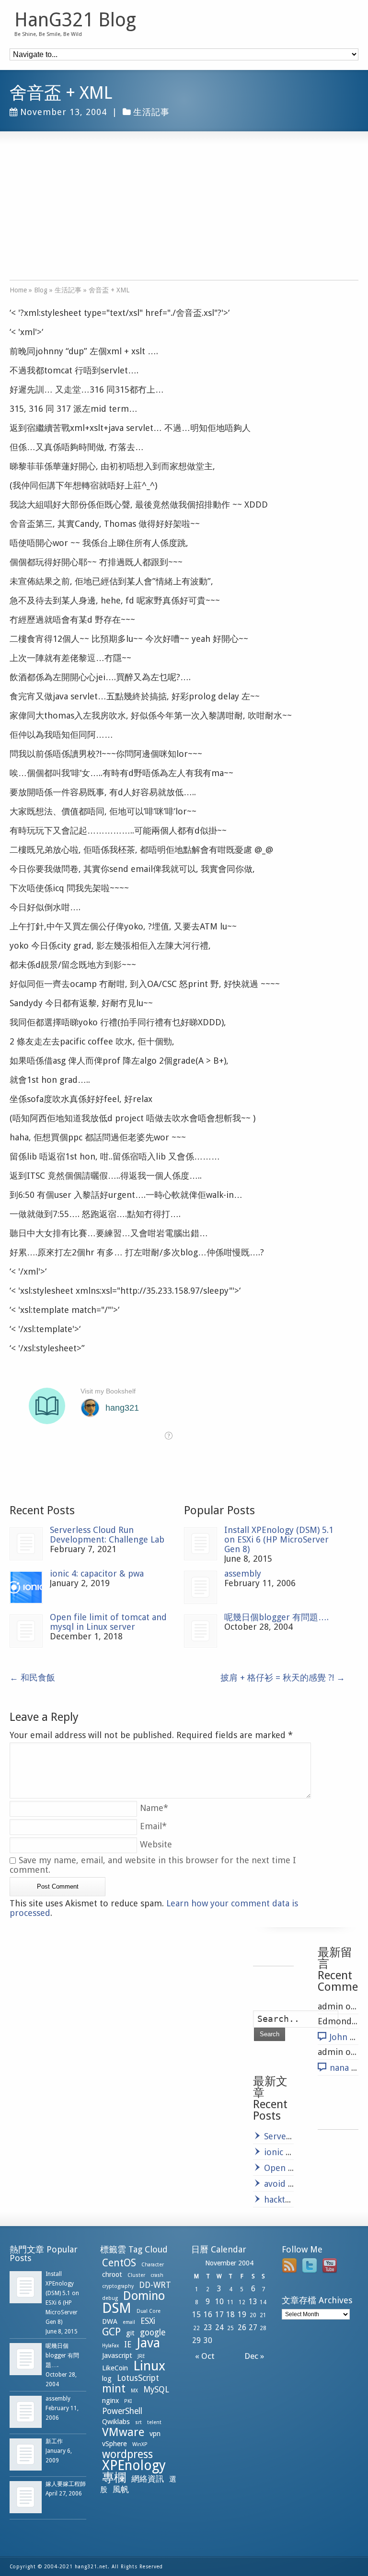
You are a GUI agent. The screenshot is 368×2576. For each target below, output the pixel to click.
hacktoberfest (292, 2199)
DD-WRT (155, 2285)
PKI (128, 2401)
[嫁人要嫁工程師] (26, 2497)
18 (230, 2315)
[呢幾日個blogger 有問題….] (201, 1631)
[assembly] (201, 1587)
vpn (155, 2434)
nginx (110, 2401)
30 (208, 2340)
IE (128, 2344)
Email (153, 1826)
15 (196, 2315)
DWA (110, 2321)
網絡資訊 (148, 2479)
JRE (141, 2356)
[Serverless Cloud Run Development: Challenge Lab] (26, 1544)
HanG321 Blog (75, 20)
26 (242, 2327)
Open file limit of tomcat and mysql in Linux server (108, 1622)
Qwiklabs (116, 2422)
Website (156, 1844)
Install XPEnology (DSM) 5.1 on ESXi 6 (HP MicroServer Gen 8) (279, 1539)
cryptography (118, 2286)
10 (219, 2302)
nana (339, 2068)
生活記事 (151, 112)
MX (134, 2391)
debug (110, 2298)
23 (208, 2327)
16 (208, 2315)
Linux (149, 2366)
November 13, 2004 (63, 112)
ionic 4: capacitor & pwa (97, 1573)
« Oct (203, 2356)
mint (114, 2389)
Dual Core (149, 2311)
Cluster (136, 2275)
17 (219, 2315)
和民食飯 (32, 1677)
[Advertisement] (184, 213)
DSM (117, 2308)
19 (242, 2315)
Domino (144, 2296)
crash (157, 2275)
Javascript (117, 2356)
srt (138, 2422)
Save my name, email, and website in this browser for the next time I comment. (153, 1865)
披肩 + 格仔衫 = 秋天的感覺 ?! (283, 1677)
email (129, 2322)
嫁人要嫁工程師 (66, 2484)
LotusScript (138, 2378)
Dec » (256, 2356)
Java (148, 2343)
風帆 (121, 2489)
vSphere (115, 2444)
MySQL (156, 2390)
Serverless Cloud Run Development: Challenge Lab (107, 1535)
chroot (112, 2274)
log (107, 2379)
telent (154, 2422)
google (153, 2332)
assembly (243, 1573)
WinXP (140, 2444)
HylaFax (110, 2346)
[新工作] (26, 2454)
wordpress (127, 2454)
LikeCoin (115, 2368)
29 (196, 2340)
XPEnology (134, 2466)
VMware (123, 2432)
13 (253, 2302)
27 (253, 2327)
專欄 (114, 2477)
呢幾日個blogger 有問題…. (276, 1617)
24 (219, 2327)
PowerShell (122, 2411)
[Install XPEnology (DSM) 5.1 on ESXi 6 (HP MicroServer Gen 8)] (201, 1544)
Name (154, 1808)
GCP (111, 2332)
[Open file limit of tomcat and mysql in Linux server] (26, 1631)
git (130, 2333)
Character (153, 2265)
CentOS (119, 2263)
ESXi (148, 2321)
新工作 (54, 2441)
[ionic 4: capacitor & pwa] (26, 1587)
